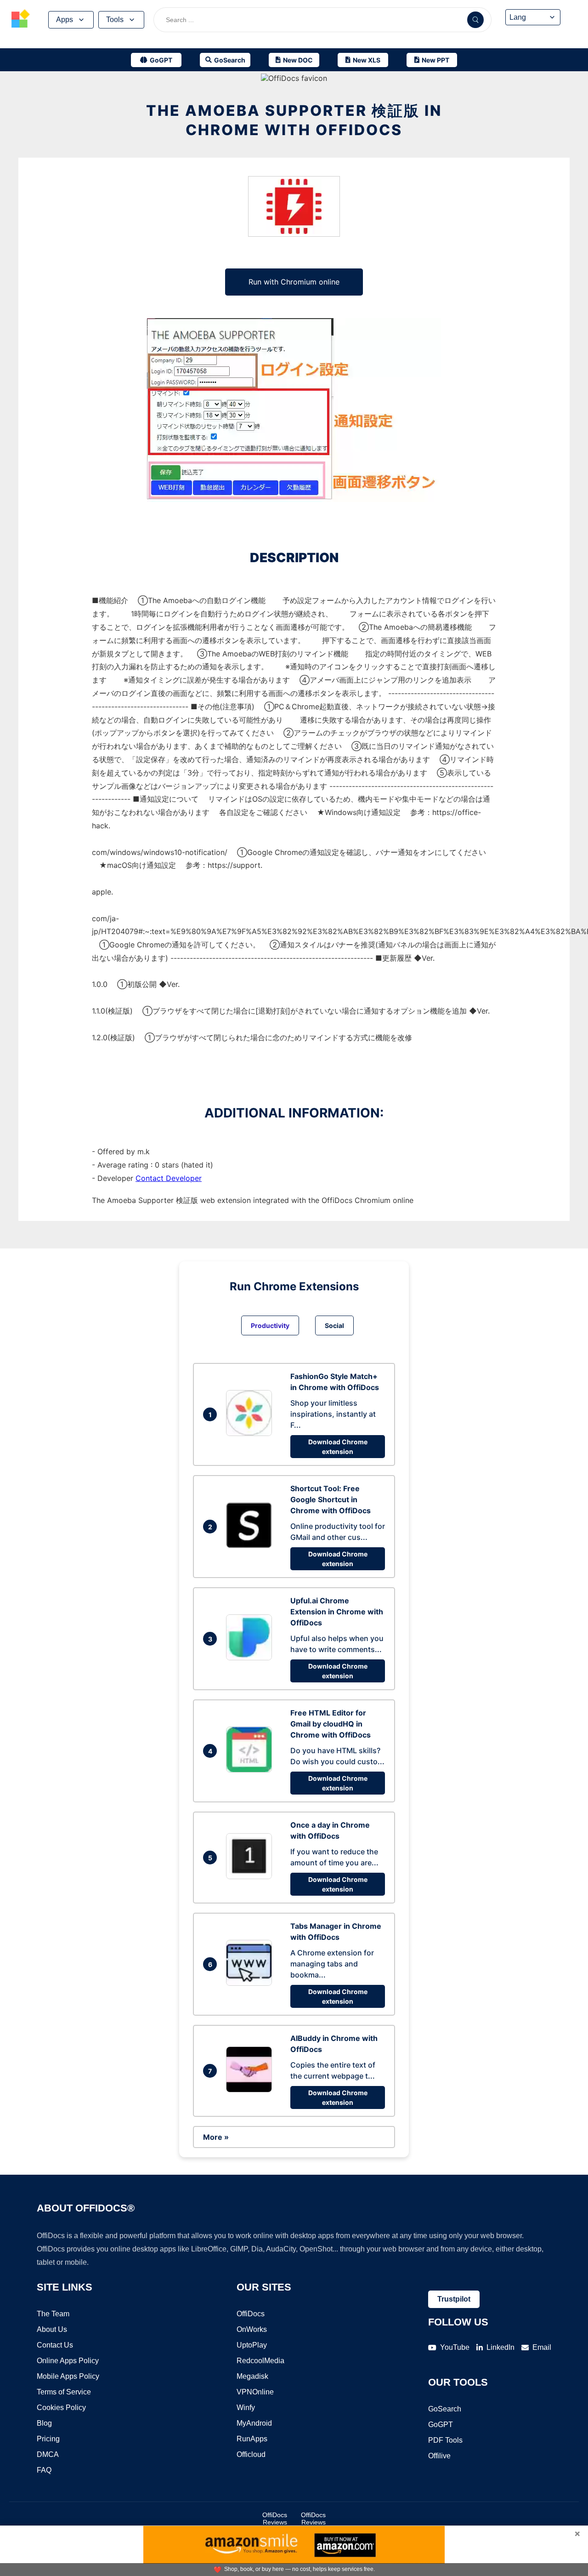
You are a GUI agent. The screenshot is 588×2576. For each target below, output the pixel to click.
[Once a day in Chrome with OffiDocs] (251, 1876)
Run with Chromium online (294, 282)
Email (542, 2347)
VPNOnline (255, 2392)
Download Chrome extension (338, 1447)
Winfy (246, 2408)
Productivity (270, 1325)
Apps (65, 20)
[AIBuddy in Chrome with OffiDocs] (251, 2090)
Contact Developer (169, 1178)
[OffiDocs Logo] (21, 20)
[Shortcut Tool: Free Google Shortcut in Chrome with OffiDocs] (251, 1545)
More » (216, 2137)
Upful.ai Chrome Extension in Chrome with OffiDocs (337, 1612)
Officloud (251, 2454)
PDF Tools (445, 2440)
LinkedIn (500, 2347)
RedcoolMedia (260, 2361)
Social (334, 1325)
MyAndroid (254, 2423)
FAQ (44, 2470)
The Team (53, 2314)
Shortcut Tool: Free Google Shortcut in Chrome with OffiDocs (331, 1499)
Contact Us (55, 2345)
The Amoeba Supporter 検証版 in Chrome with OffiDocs (294, 120)
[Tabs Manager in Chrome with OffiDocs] (251, 1983)
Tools (115, 20)
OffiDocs (251, 2314)
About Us (52, 2329)
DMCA (48, 2454)
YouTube (455, 2347)
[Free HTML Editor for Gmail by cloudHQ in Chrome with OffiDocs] (251, 1770)
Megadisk (252, 2376)
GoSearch (445, 2409)
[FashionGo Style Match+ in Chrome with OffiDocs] (251, 1433)
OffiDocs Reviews (275, 2519)
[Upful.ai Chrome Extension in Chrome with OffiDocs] (251, 1658)
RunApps (252, 2439)
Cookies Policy (61, 2408)
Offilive (439, 2456)
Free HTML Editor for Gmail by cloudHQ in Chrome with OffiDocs (331, 1724)
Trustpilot (454, 2299)
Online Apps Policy (68, 2361)
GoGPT (441, 2425)
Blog (44, 2423)
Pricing (48, 2439)
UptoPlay (252, 2345)
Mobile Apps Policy (68, 2376)
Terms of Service (64, 2392)
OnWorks (252, 2329)
